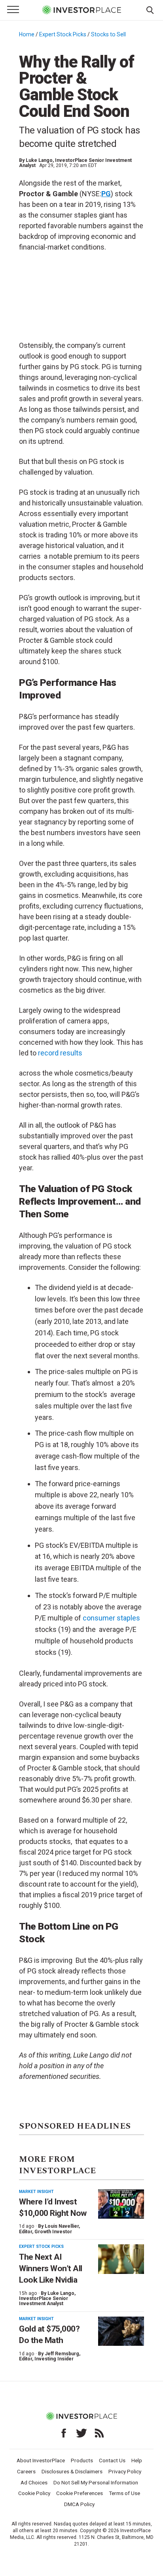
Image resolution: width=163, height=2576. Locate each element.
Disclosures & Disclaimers (72, 2471)
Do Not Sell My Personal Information (96, 2482)
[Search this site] (150, 9)
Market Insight (36, 2192)
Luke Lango (39, 160)
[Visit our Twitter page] (81, 2433)
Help (137, 2460)
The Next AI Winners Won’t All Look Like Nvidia (51, 2269)
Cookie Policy (34, 2493)
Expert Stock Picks (63, 34)
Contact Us (112, 2460)
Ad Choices (34, 2482)
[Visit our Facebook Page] (64, 2433)
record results (60, 1053)
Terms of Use (124, 2493)
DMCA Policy (79, 2504)
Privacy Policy (125, 2471)
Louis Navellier (62, 2226)
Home (27, 34)
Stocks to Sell (108, 34)
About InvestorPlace (41, 2460)
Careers (26, 2471)
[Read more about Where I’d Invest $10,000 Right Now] (121, 2204)
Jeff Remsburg (62, 2354)
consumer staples (111, 1618)
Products (82, 2460)
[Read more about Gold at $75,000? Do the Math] (121, 2331)
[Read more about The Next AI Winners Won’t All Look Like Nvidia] (121, 2259)
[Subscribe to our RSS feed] (99, 2433)
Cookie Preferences (80, 2493)
